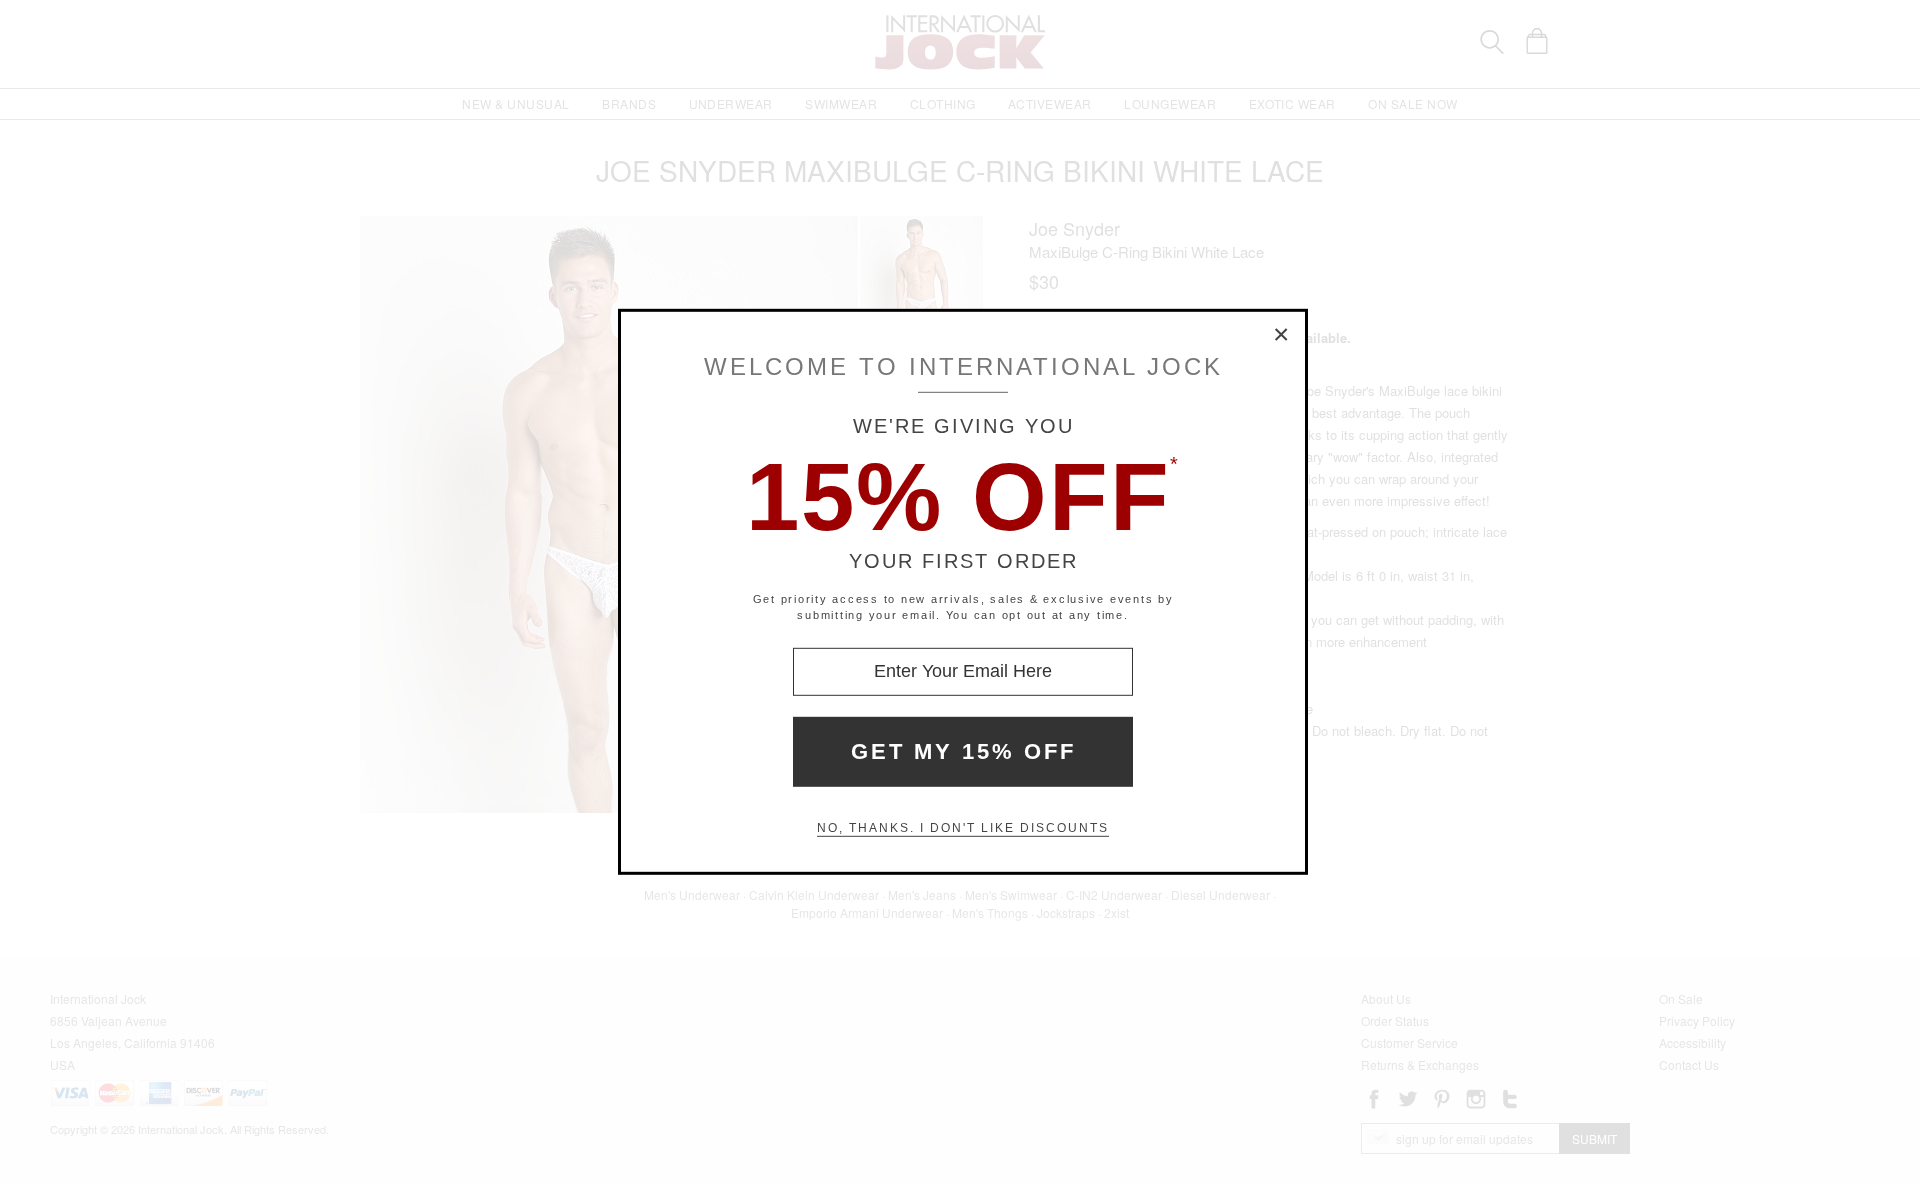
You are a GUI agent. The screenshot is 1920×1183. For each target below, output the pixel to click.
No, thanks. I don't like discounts (963, 828)
